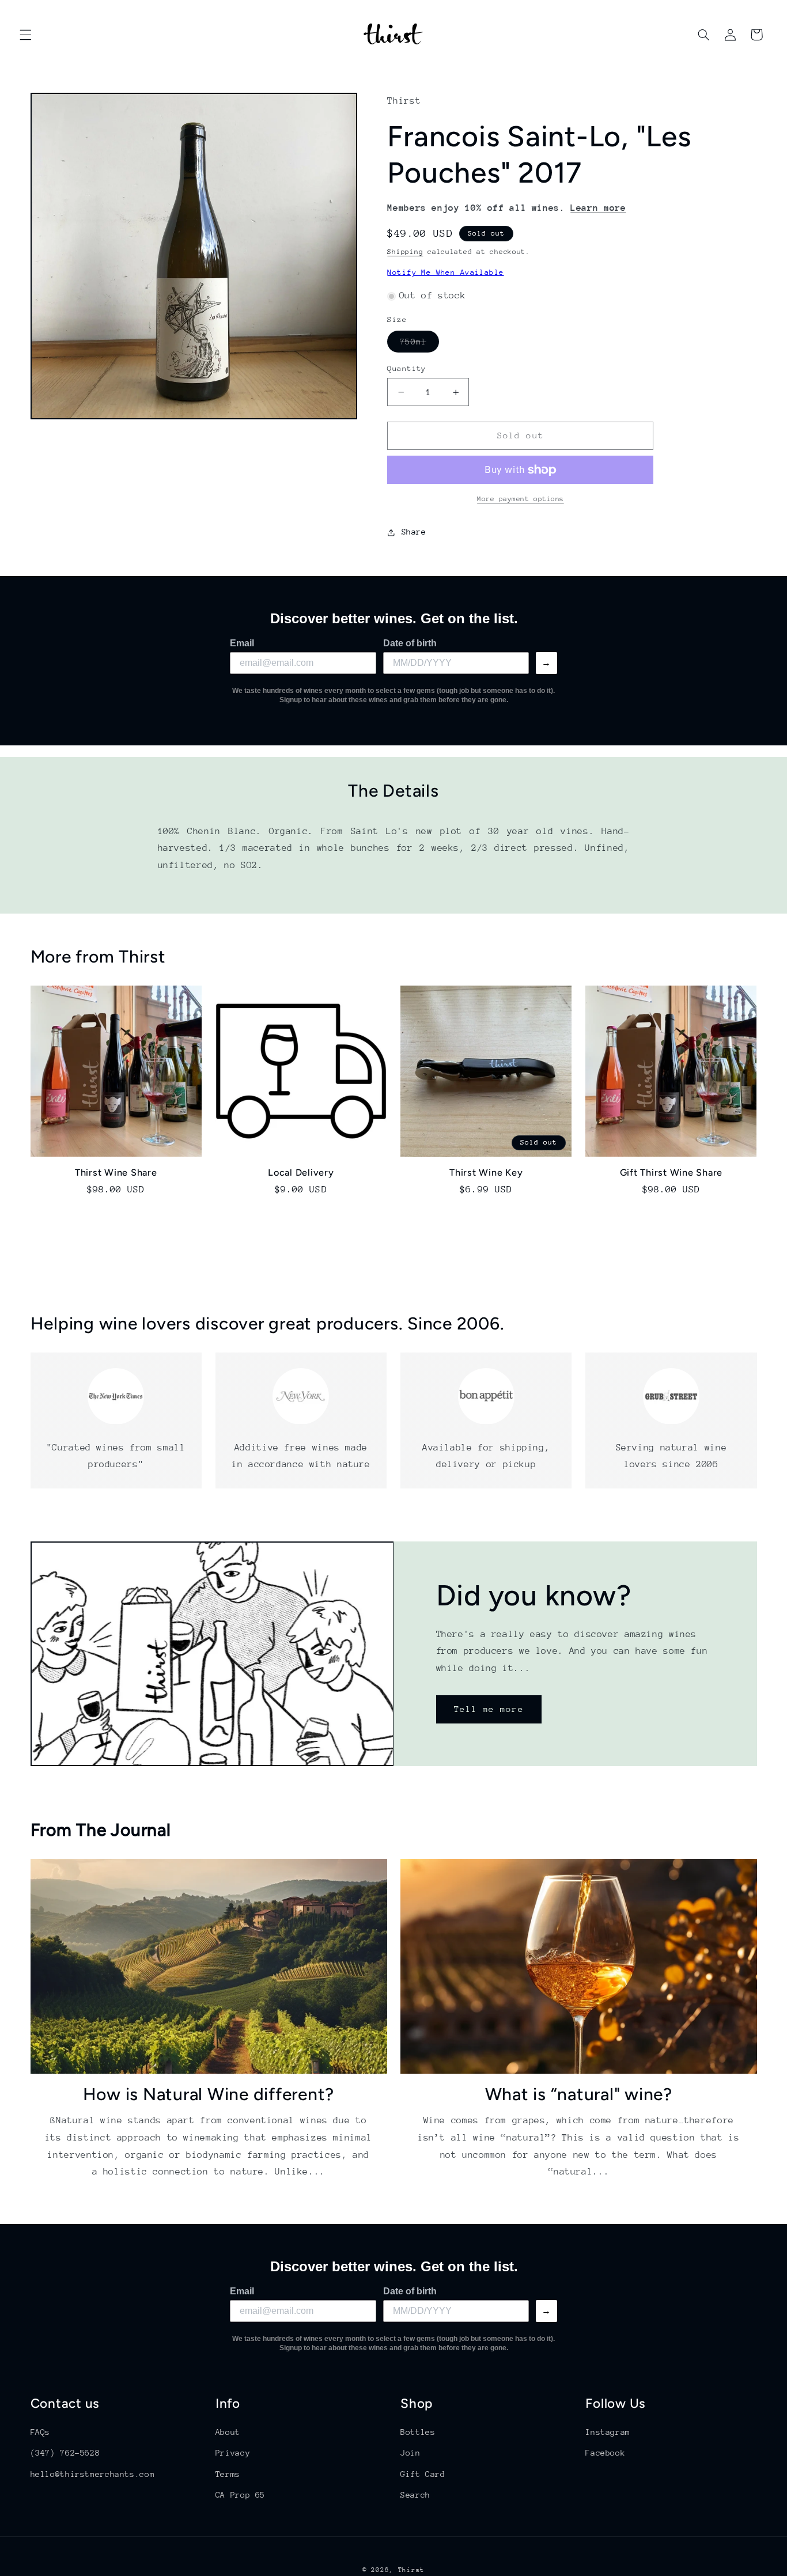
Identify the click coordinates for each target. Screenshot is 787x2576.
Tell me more (489, 1709)
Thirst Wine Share (116, 1173)
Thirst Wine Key (486, 1173)
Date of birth (410, 643)
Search (415, 2495)
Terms (228, 2474)
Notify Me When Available (445, 273)
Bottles (418, 2432)
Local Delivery (301, 1173)
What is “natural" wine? (579, 2094)
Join (410, 2453)
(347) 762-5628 (65, 2453)
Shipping (405, 252)
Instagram (608, 2432)
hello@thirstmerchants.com (93, 2474)
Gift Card (423, 2474)
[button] (25, 35)
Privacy (233, 2453)
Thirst (411, 2570)
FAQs (41, 2432)
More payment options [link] (521, 499)
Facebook (605, 2453)
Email (242, 643)
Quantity (406, 368)
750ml (419, 344)
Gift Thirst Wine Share (671, 1173)
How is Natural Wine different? (209, 2094)
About (228, 2432)
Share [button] (414, 532)
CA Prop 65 (240, 2495)
